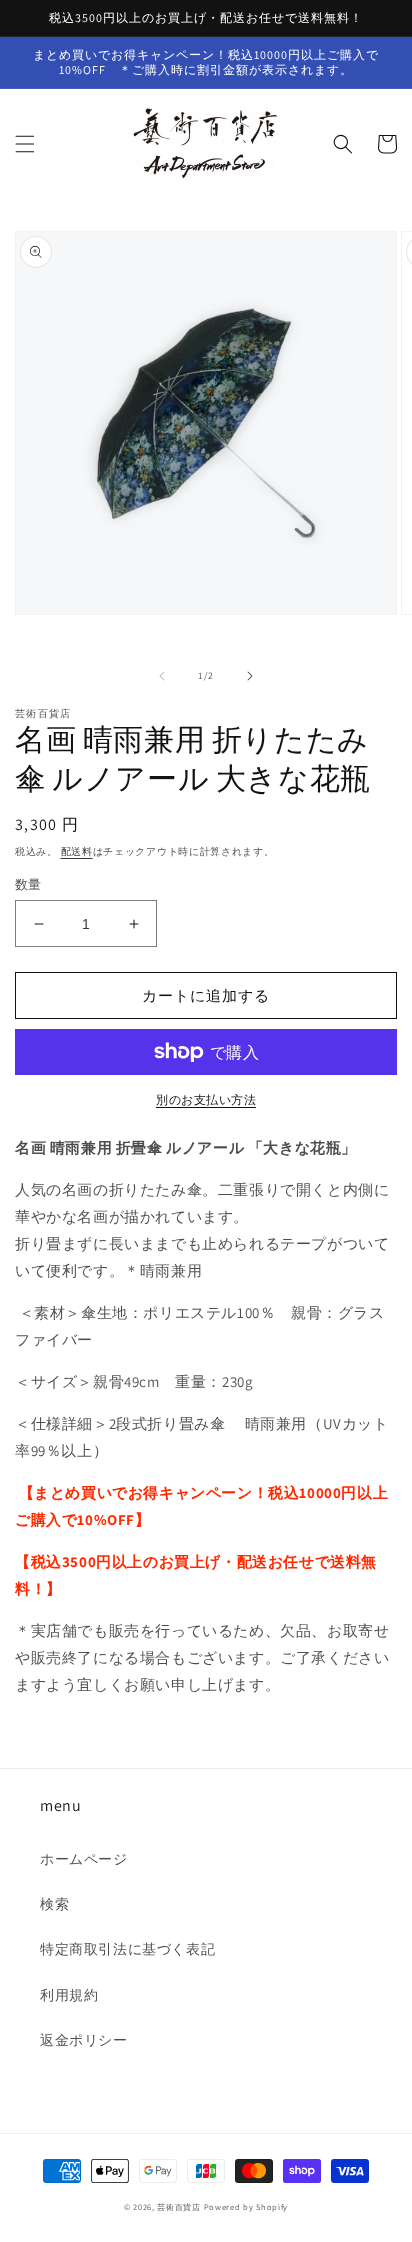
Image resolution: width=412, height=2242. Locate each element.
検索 (54, 1904)
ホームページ (84, 1859)
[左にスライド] (162, 676)
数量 (28, 884)
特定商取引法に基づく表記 (127, 1949)
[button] (25, 144)
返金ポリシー (84, 2040)
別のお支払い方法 (206, 1099)
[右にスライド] (250, 676)
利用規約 (69, 1995)
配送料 (77, 851)
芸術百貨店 (179, 2206)
